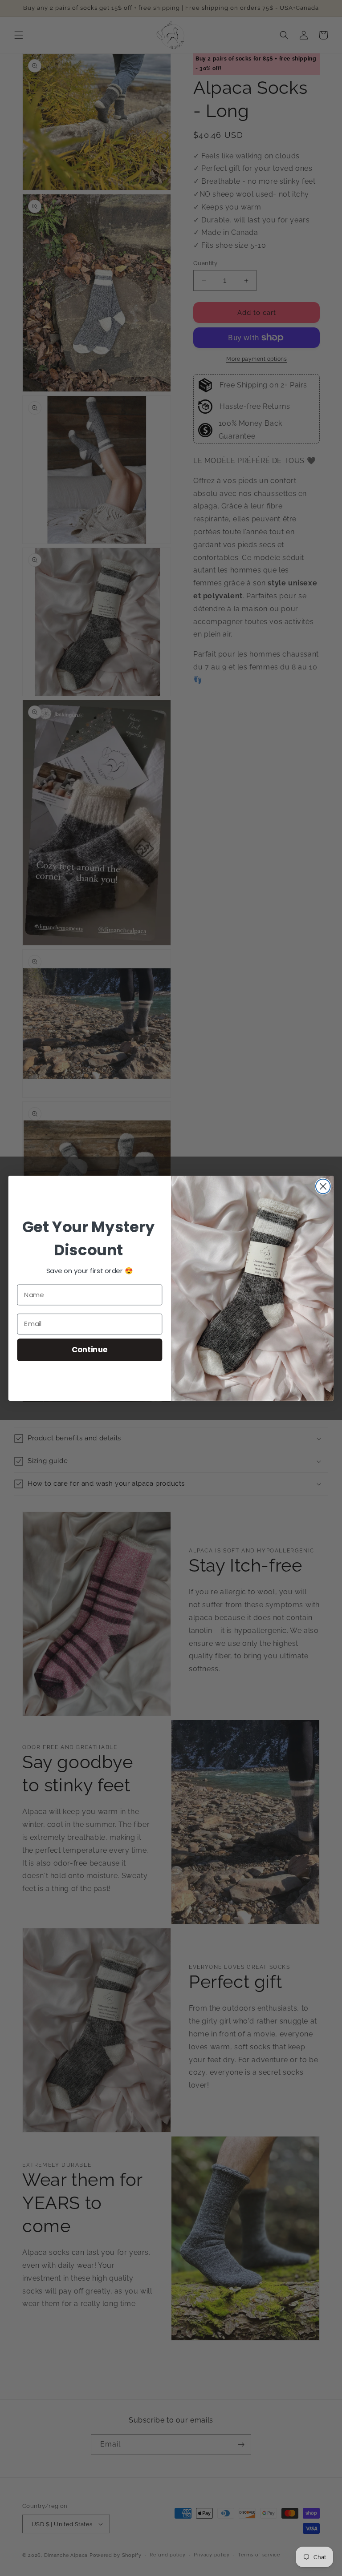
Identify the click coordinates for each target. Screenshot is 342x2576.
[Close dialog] (323, 1186)
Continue (90, 1349)
